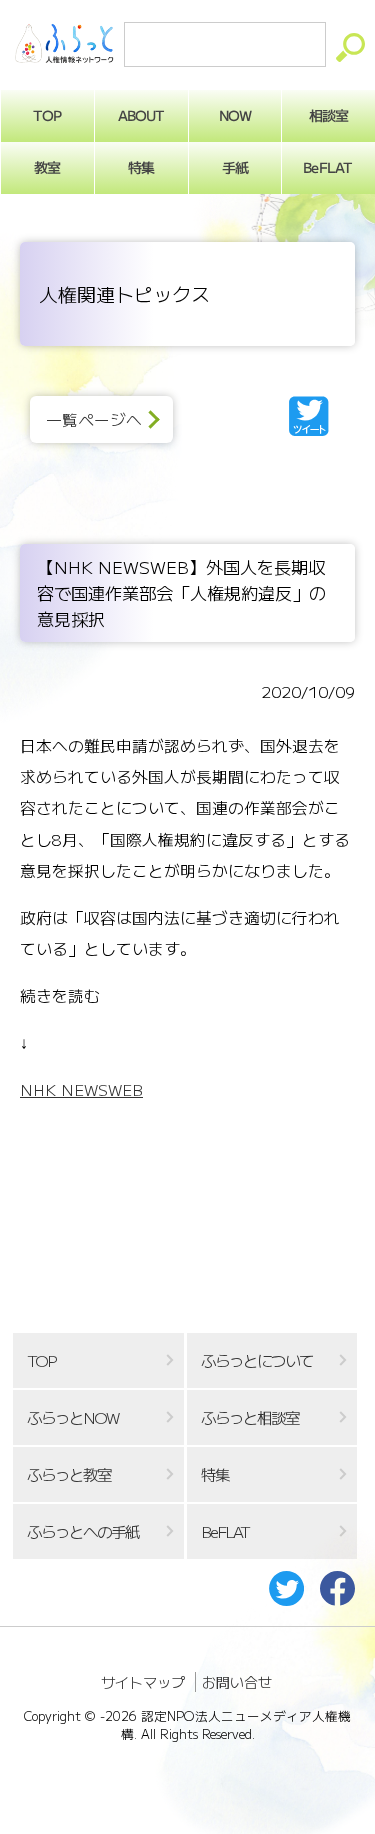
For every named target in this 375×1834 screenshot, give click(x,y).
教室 (47, 167)
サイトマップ (143, 1682)
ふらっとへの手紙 (83, 1531)
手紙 (235, 167)
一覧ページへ (94, 419)
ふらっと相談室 (250, 1417)
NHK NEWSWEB (81, 1089)
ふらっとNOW (72, 1417)
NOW (235, 115)
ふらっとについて (257, 1360)
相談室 (328, 115)
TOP (47, 115)
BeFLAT (329, 167)
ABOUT (141, 115)
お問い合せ (237, 1682)
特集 (141, 167)
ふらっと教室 (69, 1474)
